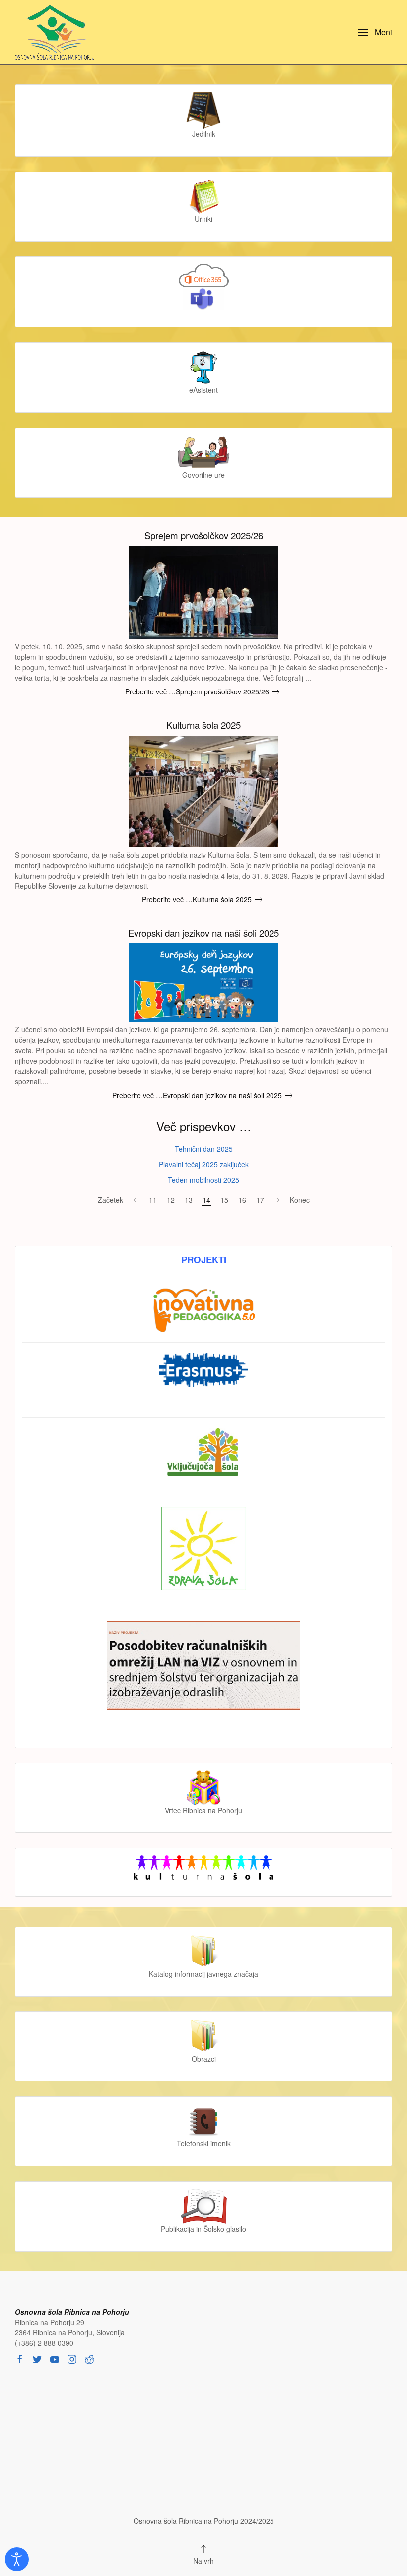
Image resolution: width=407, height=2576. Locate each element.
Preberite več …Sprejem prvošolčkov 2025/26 (197, 691)
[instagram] (72, 2358)
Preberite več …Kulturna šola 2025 (197, 899)
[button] (375, 32)
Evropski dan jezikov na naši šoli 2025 (203, 933)
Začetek (110, 1200)
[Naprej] (277, 1200)
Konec (300, 1200)
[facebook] (20, 2358)
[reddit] (89, 2358)
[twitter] (37, 2358)
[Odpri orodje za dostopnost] (17, 2559)
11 (153, 1200)
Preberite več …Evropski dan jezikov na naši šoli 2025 (197, 1095)
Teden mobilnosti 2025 (203, 1180)
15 (224, 1200)
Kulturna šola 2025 (203, 725)
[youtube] (55, 2358)
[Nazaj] (136, 1200)
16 (242, 1200)
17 (260, 1200)
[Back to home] (57, 32)
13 (189, 1200)
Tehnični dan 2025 (204, 1149)
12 (171, 1200)
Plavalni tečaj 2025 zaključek (204, 1164)
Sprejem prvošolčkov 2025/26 (204, 535)
